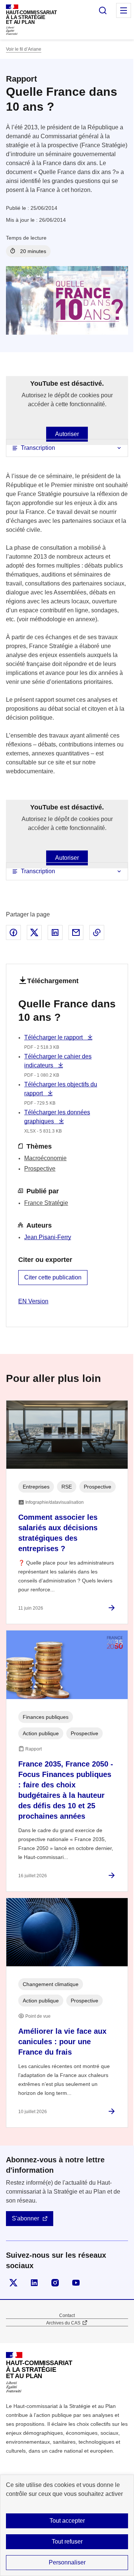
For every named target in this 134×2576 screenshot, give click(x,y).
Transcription (38, 448)
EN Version (33, 1301)
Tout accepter (67, 2521)
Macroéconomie (45, 1158)
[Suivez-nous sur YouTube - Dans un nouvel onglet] (76, 2283)
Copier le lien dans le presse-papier (97, 932)
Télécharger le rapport (54, 1037)
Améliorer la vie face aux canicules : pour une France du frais (62, 2042)
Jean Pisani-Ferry (48, 1237)
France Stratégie (46, 1203)
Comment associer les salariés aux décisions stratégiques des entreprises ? (58, 1533)
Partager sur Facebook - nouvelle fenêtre (13, 932)
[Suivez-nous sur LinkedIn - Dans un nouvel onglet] (34, 2283)
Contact (67, 2315)
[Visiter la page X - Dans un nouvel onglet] (13, 2283)
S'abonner (25, 2218)
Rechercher (103, 10)
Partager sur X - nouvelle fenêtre (34, 932)
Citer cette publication (53, 1277)
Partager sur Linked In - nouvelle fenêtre (55, 932)
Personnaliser (67, 2562)
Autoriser (67, 434)
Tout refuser (67, 2542)
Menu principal (124, 10)
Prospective (40, 1169)
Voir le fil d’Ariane (24, 49)
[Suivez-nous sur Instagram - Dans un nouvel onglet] (55, 2283)
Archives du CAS (63, 2323)
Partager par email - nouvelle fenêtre (76, 932)
